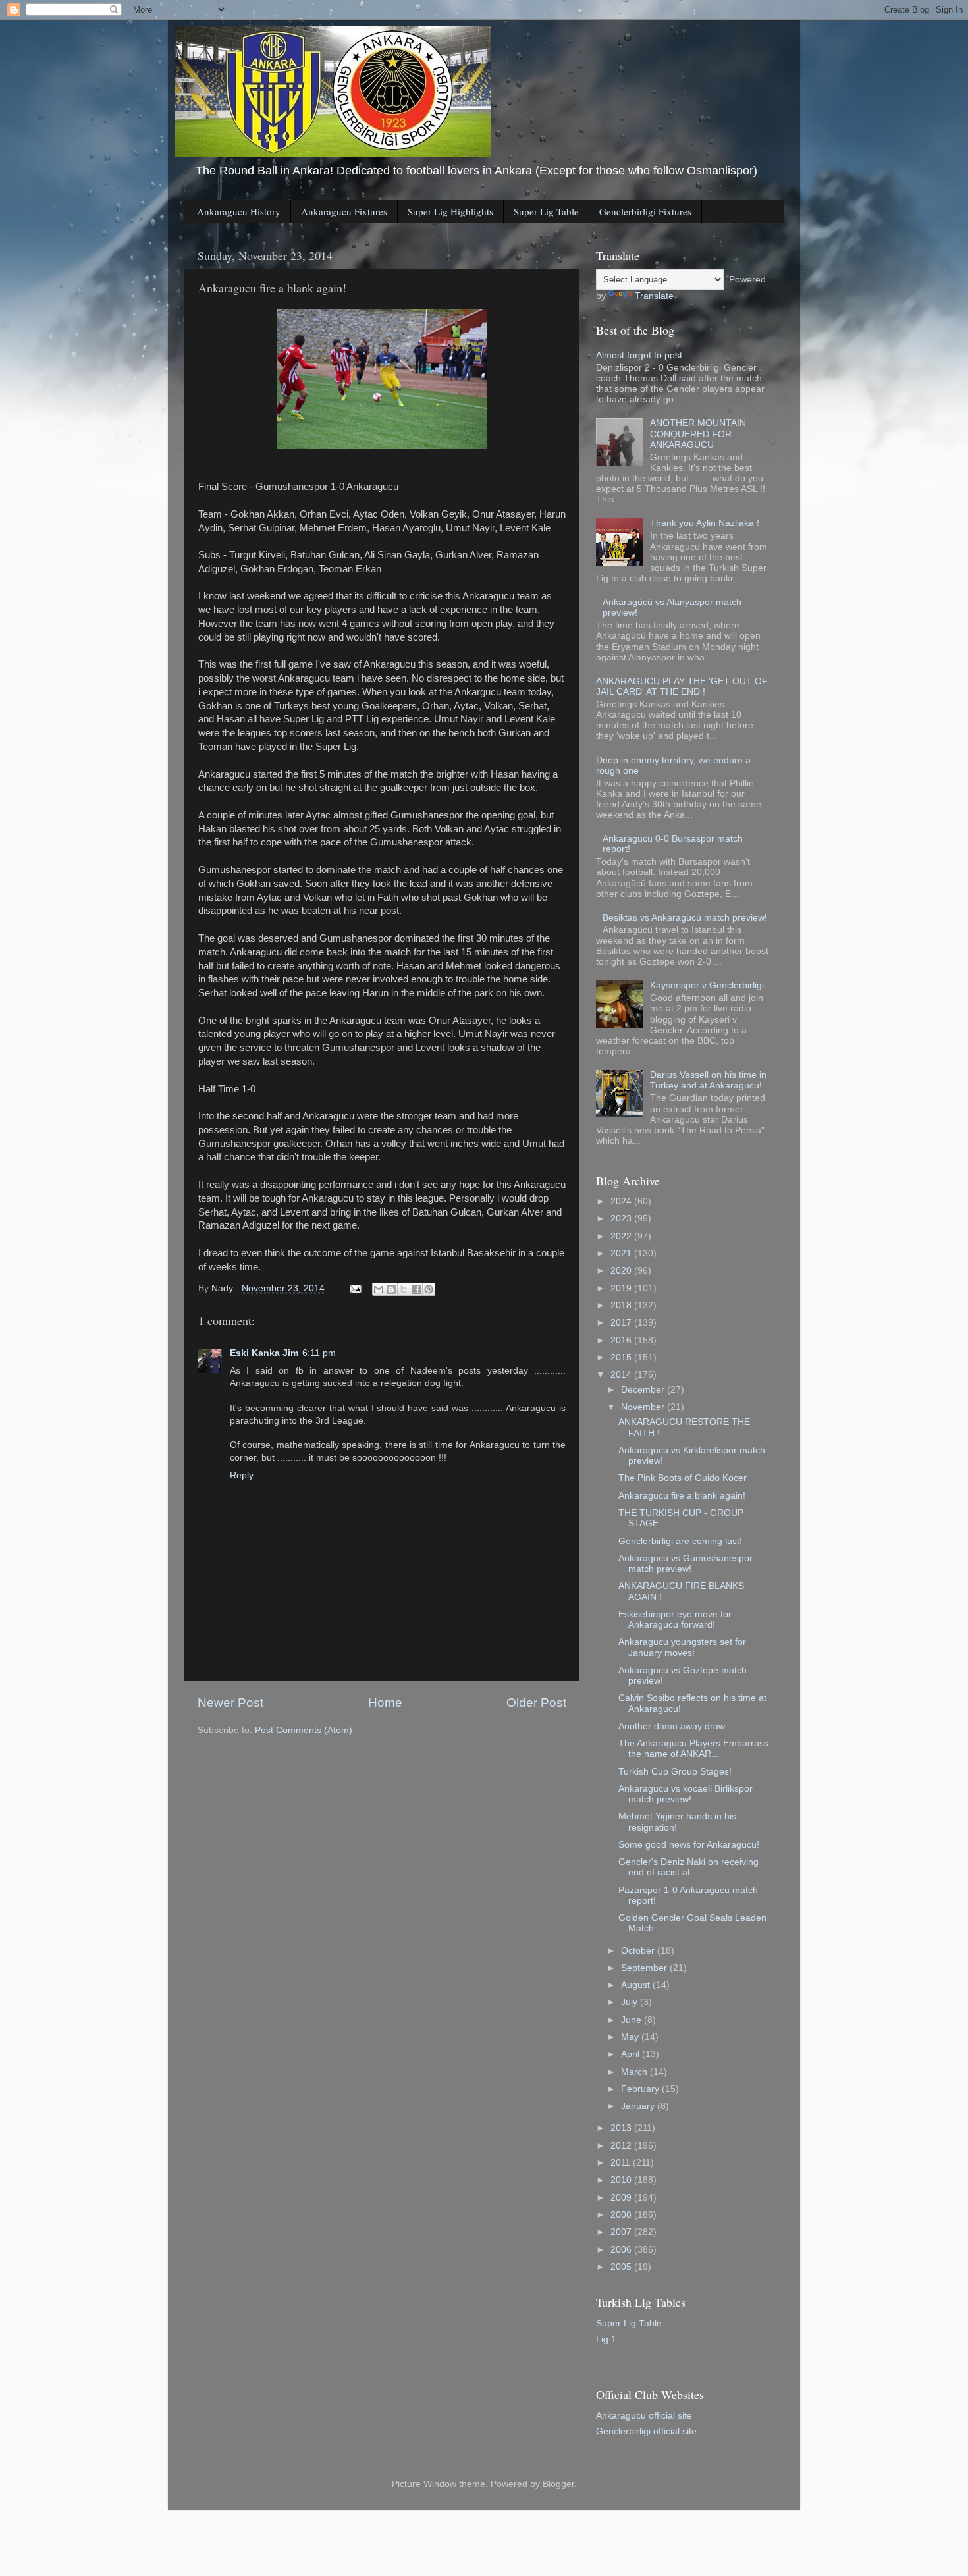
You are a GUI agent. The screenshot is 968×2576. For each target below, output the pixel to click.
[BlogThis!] (391, 1289)
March (635, 2072)
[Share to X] (404, 1289)
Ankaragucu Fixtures (344, 211)
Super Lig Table (546, 211)
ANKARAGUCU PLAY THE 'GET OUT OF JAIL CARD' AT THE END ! (682, 686)
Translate (654, 296)
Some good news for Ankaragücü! (689, 1845)
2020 (622, 1271)
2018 (622, 1305)
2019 (622, 1288)
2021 (622, 1253)
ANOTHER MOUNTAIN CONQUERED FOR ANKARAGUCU (698, 434)
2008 (622, 2215)
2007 (622, 2232)
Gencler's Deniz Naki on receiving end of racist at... (688, 1867)
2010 (622, 2180)
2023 (622, 1219)
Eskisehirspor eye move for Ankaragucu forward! (675, 1620)
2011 (622, 2163)
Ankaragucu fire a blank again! (682, 1496)
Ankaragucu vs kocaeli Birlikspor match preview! (686, 1794)
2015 (622, 1357)
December (644, 1390)
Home (385, 1703)
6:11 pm (319, 1353)
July (631, 2002)
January (639, 2106)
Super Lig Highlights (450, 211)
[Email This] (379, 1289)
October (639, 1951)
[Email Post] (355, 1288)
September (645, 1968)
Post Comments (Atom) (304, 1730)
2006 (622, 2250)
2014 (622, 1375)
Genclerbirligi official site (646, 2431)
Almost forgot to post (639, 355)
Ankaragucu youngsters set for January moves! (682, 1647)
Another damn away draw (672, 1726)
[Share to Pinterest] (429, 1289)
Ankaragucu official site (644, 2416)
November (644, 1407)
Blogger (558, 2484)
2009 (622, 2198)
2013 (622, 2128)
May (631, 2037)
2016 (622, 1340)
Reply (242, 1475)
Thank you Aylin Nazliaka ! (705, 523)
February (641, 2089)
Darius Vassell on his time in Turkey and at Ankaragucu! (708, 1080)
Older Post (536, 1703)
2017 (622, 1323)
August (637, 1985)
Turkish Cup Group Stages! (675, 1772)
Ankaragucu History (239, 211)
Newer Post (230, 1703)
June (632, 2020)
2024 (622, 1201)
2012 (622, 2146)
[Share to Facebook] (416, 1289)
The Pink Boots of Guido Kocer (683, 1478)
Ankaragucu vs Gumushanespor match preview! (686, 1564)
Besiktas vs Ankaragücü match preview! (685, 918)
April (632, 2054)
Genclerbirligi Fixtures (645, 211)
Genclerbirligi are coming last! (680, 1541)
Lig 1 (606, 2339)
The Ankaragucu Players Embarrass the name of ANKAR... (693, 1749)
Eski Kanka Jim (264, 1353)
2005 (622, 2267)
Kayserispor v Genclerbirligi (707, 985)
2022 (622, 1236)
